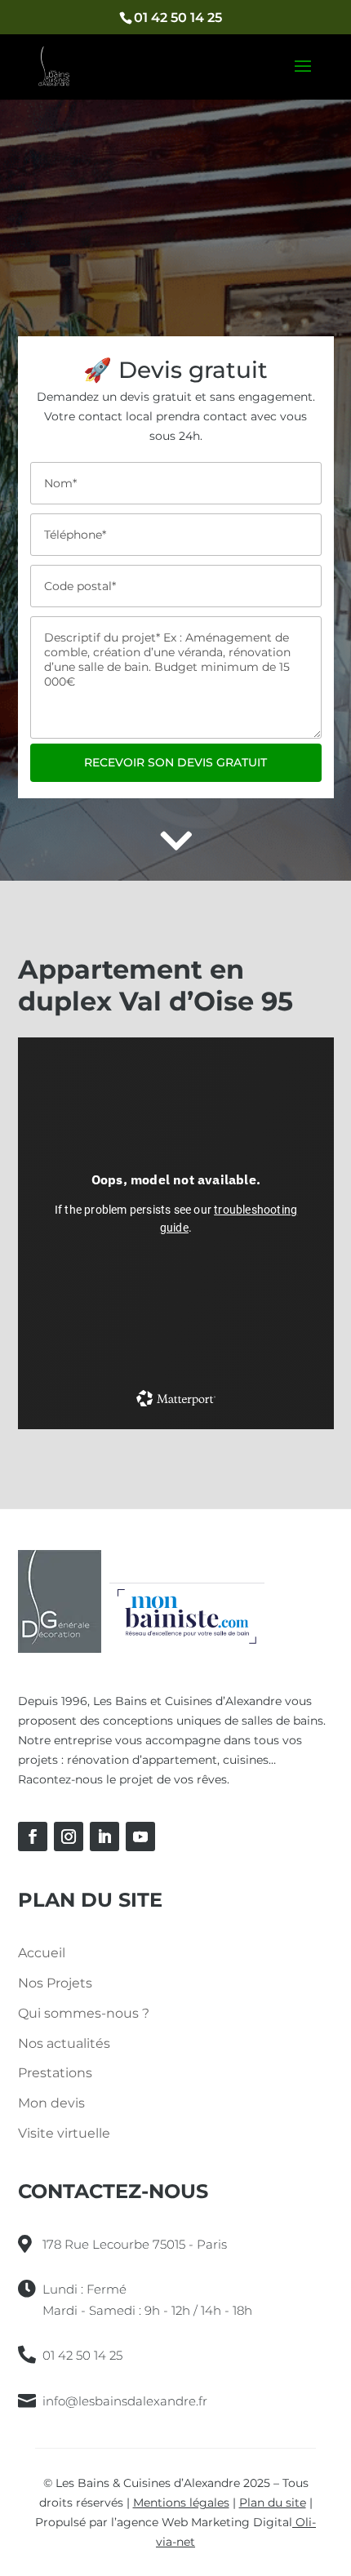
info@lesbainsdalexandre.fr (125, 2401)
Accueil (42, 1953)
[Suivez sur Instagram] (69, 1837)
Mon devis (51, 2103)
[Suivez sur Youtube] (140, 1837)
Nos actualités (64, 2043)
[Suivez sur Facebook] (33, 1837)
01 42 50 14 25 (178, 18)
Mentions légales (181, 2503)
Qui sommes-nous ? (84, 2013)
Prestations (55, 2073)
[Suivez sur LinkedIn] (104, 1837)
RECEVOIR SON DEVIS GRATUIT (175, 762)
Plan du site (273, 2503)
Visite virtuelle (64, 2133)
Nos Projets (55, 1983)
